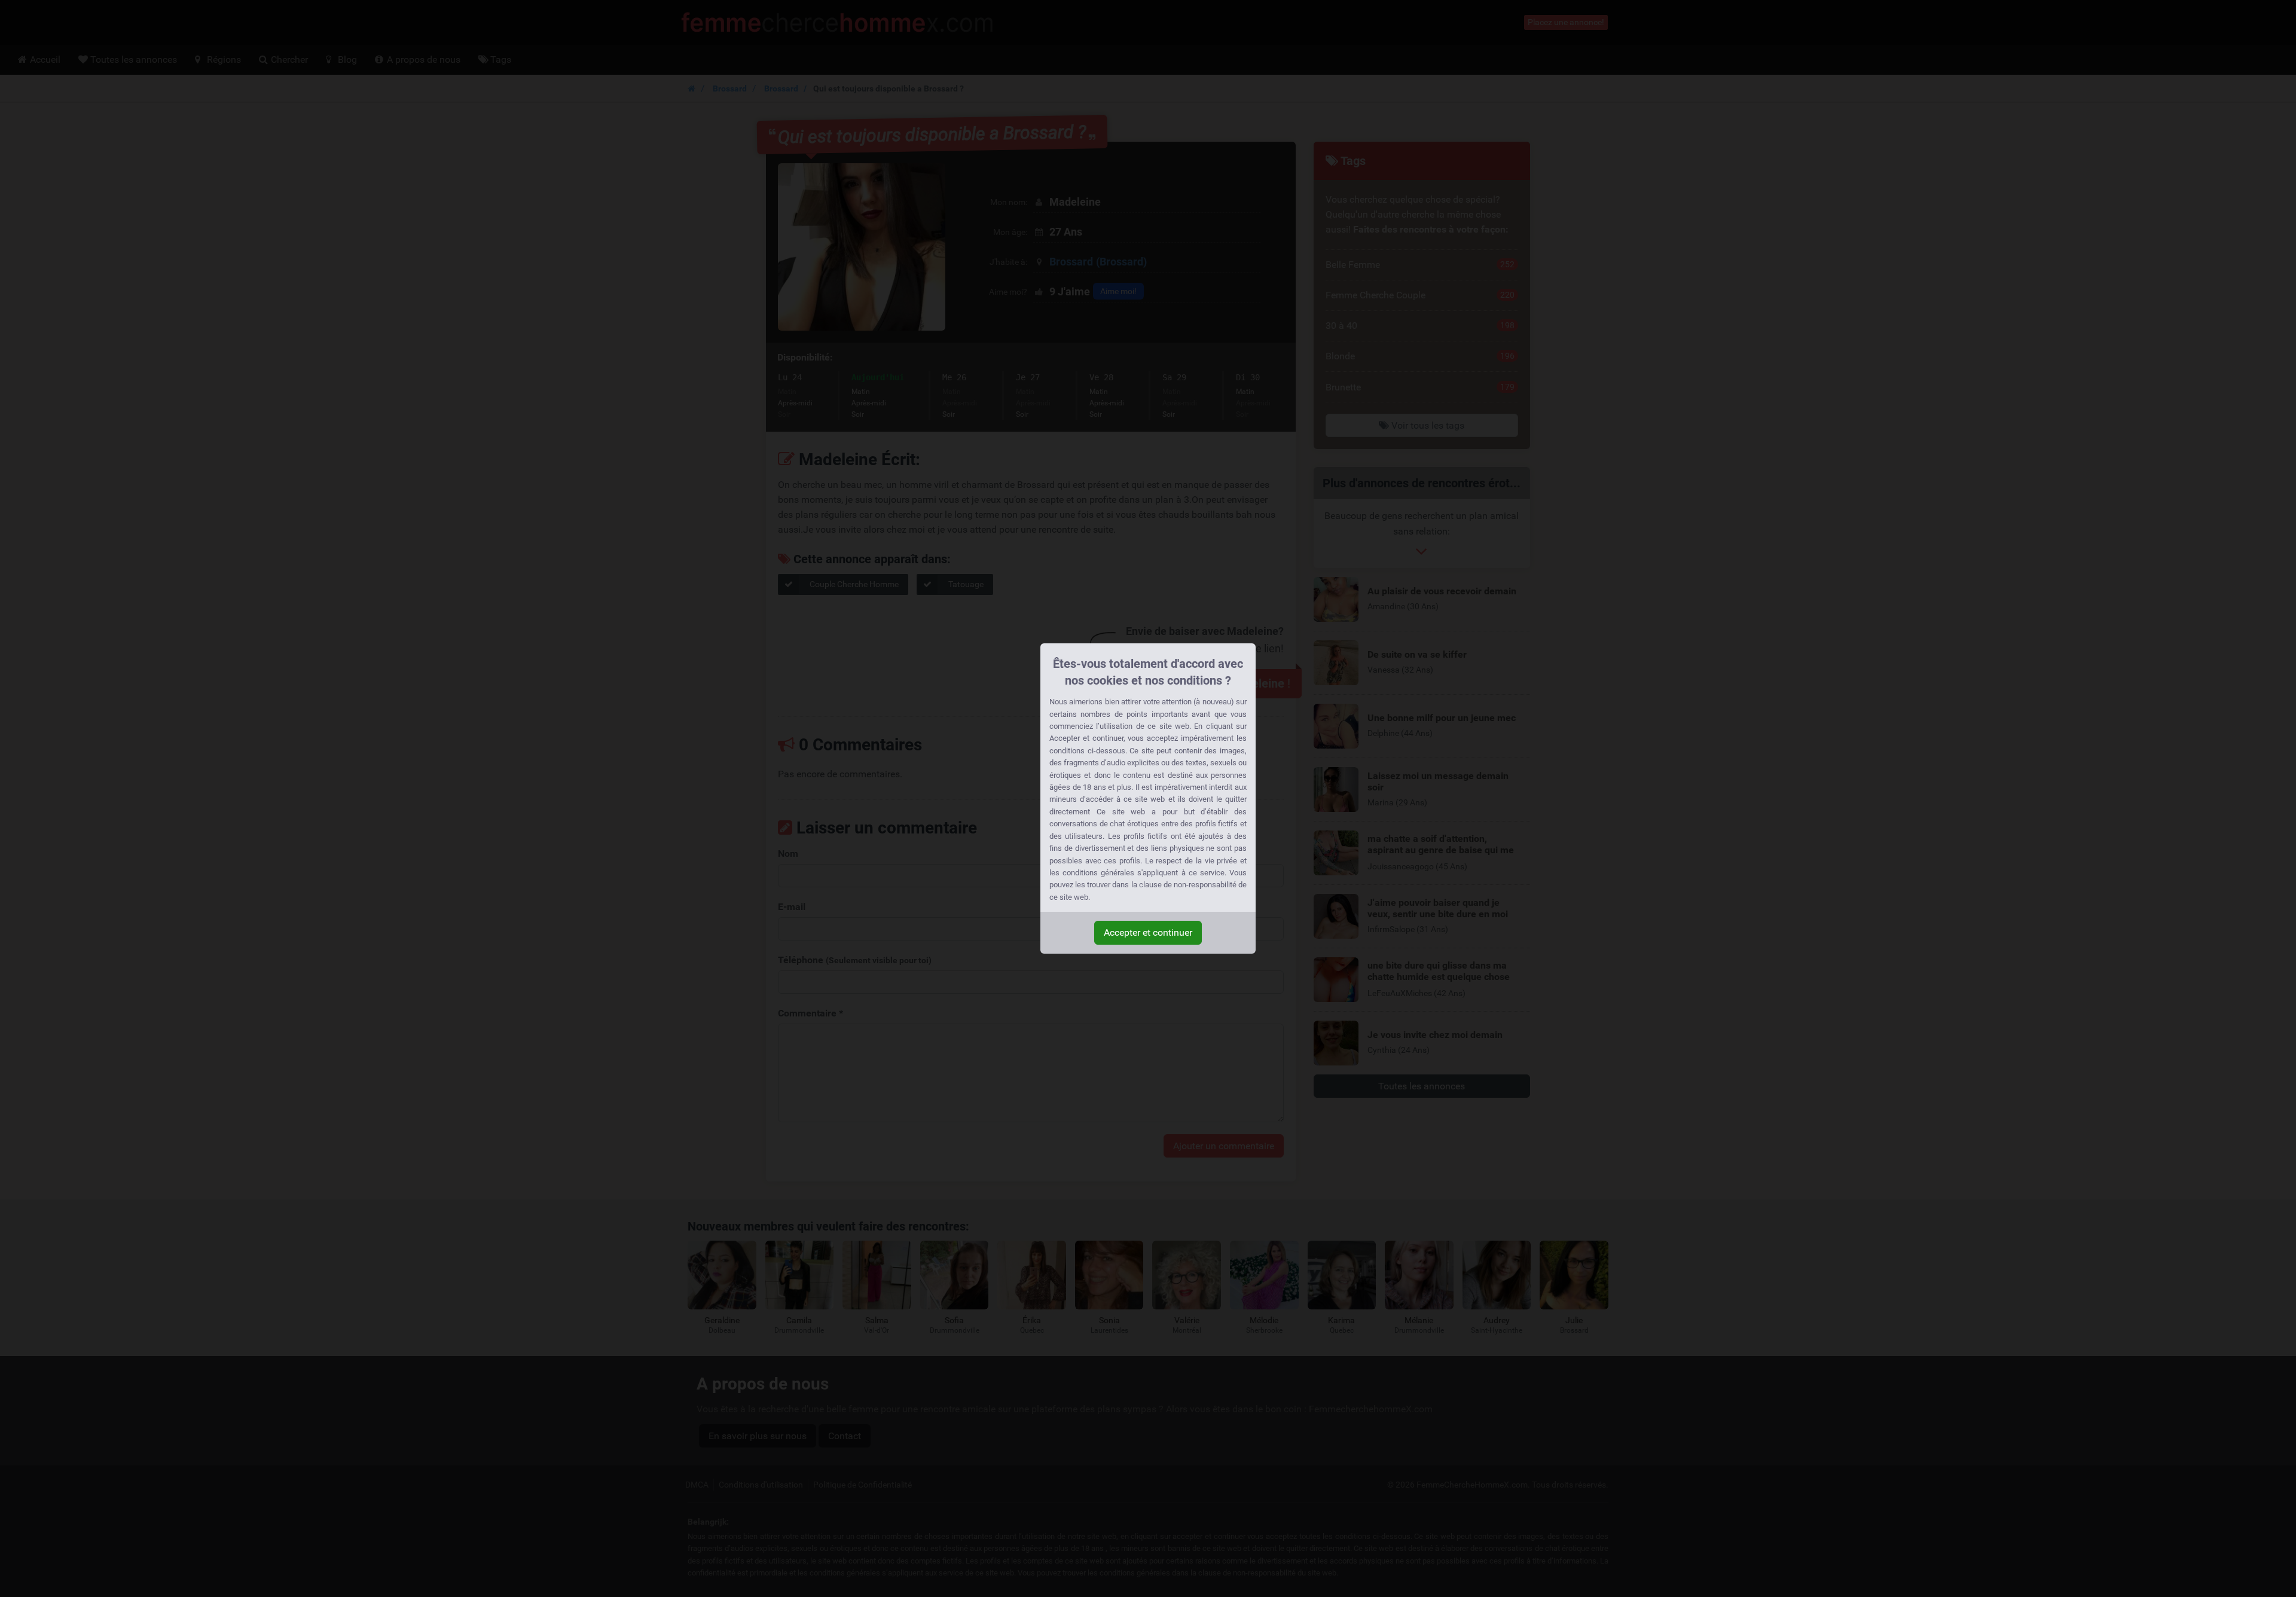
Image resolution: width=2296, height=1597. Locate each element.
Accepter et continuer (1148, 932)
